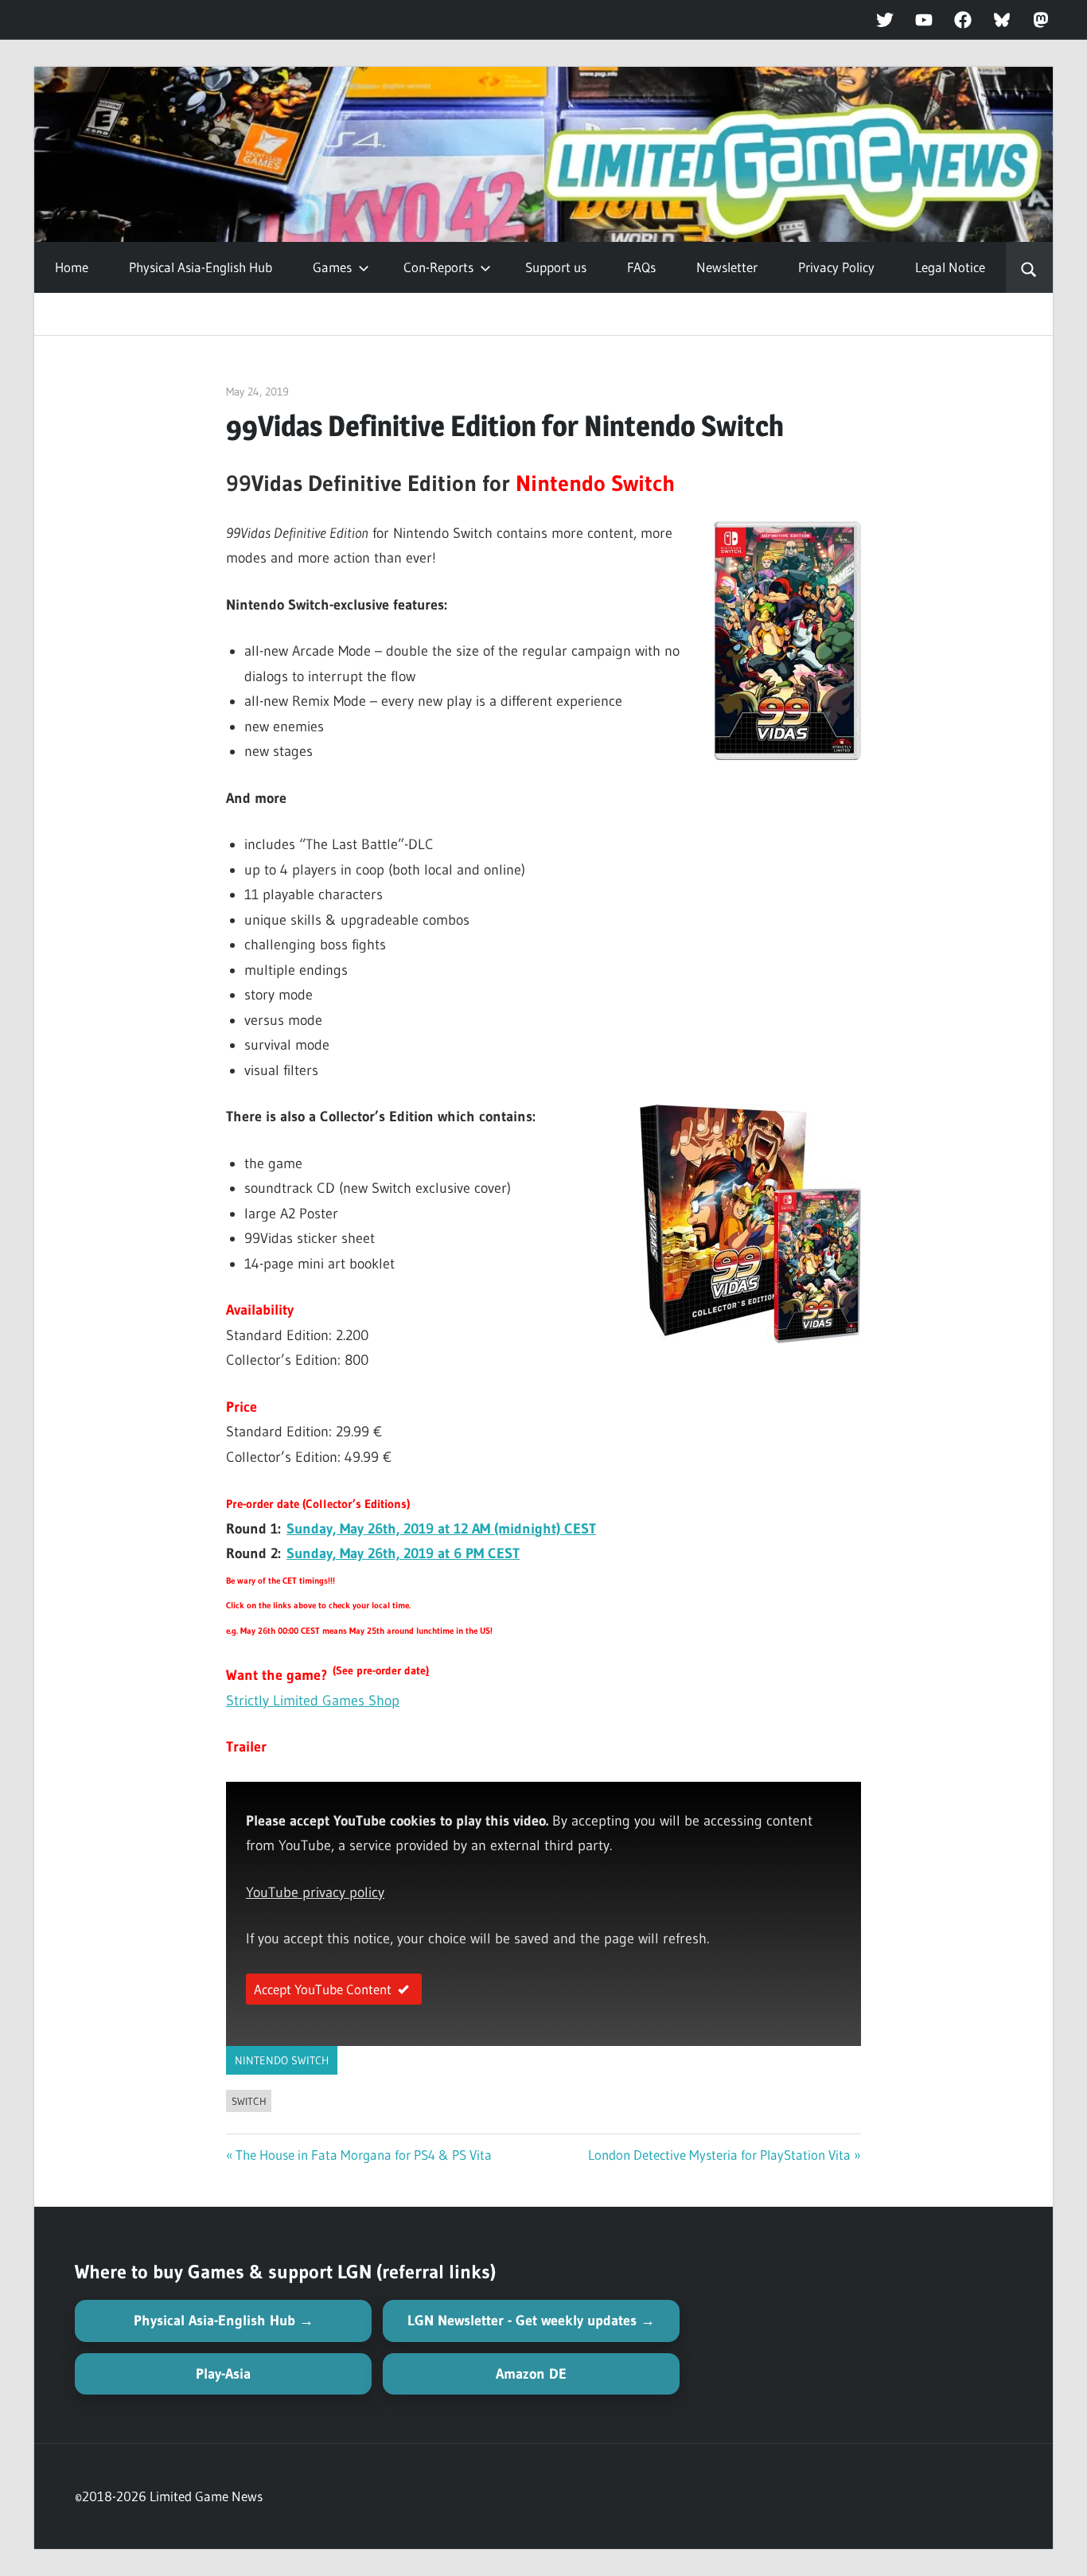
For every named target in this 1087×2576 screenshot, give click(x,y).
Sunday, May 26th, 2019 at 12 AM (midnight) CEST (441, 1529)
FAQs (641, 267)
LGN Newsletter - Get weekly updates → (531, 2321)
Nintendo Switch (282, 2060)
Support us (556, 267)
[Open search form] (1029, 267)
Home (72, 267)
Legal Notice (950, 267)
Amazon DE (531, 2374)
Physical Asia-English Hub (201, 267)
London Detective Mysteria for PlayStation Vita (719, 2155)
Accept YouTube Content (323, 1989)
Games (332, 267)
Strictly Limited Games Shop (313, 1701)
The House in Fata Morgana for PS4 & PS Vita (364, 2155)
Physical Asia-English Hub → (224, 2321)
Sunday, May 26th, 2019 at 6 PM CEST (403, 1553)
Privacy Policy (836, 267)
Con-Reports (438, 267)
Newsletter (727, 267)
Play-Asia (223, 2374)
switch (249, 2101)
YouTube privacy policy (315, 1892)
